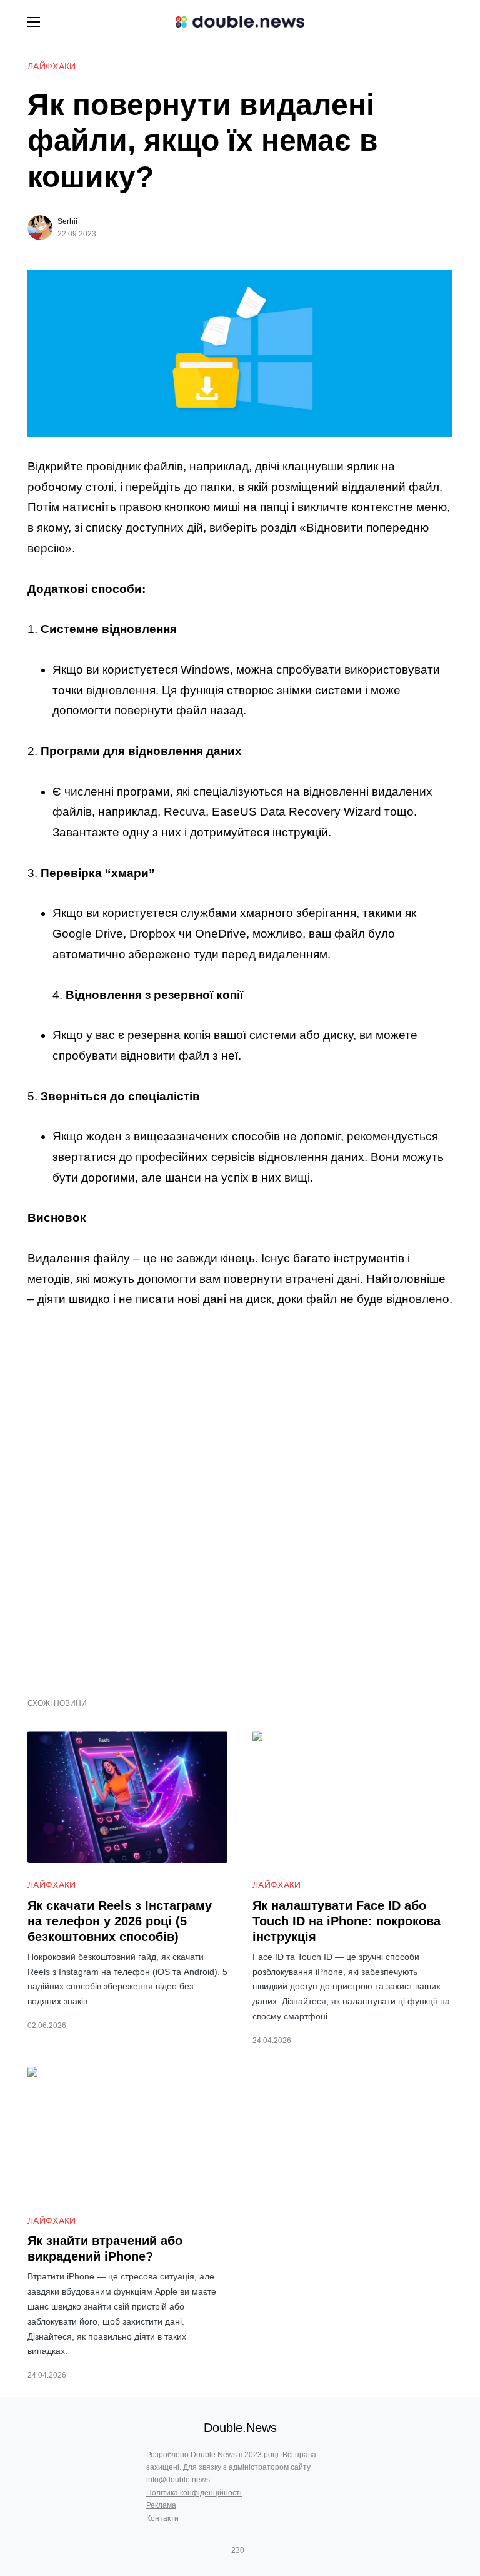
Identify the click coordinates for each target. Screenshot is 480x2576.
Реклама (161, 2505)
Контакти (162, 2518)
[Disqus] (240, 1496)
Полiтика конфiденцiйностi (194, 2493)
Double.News (240, 2428)
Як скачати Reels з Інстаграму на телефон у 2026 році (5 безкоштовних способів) (120, 1921)
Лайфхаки (52, 66)
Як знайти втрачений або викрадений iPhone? (105, 2249)
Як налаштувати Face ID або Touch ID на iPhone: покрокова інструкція (347, 1921)
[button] (34, 22)
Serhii (67, 221)
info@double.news (178, 2480)
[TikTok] (256, 2550)
